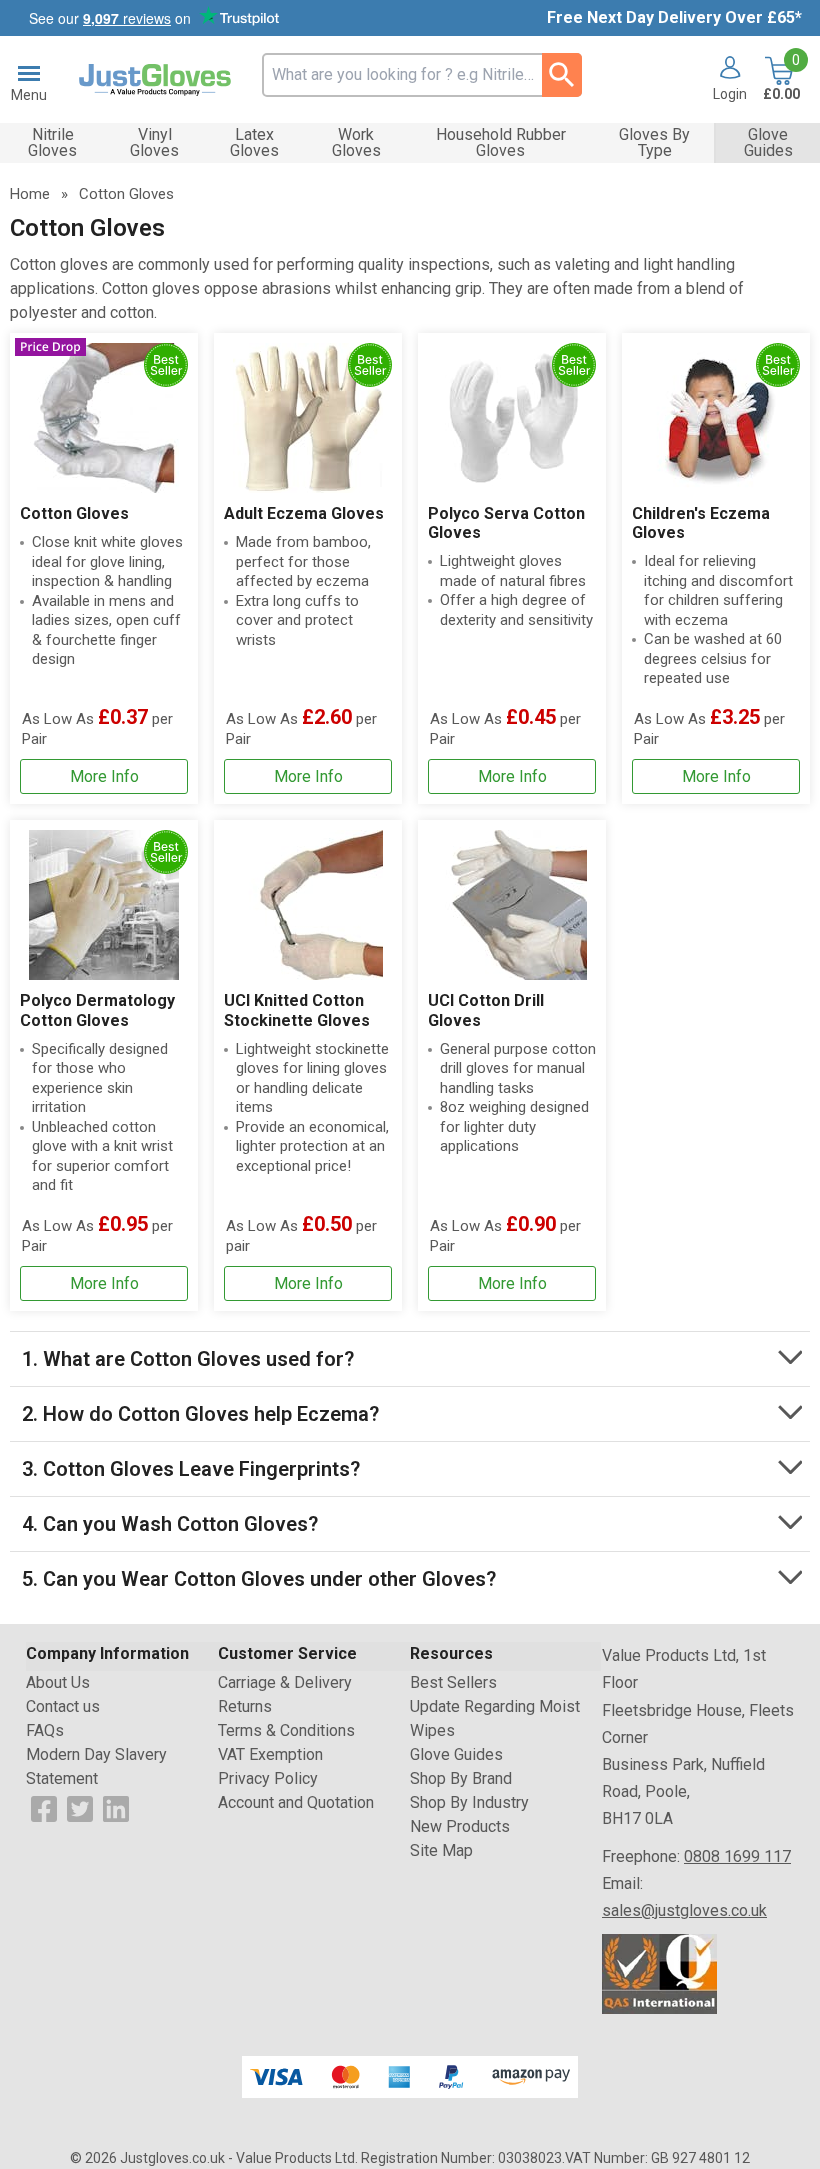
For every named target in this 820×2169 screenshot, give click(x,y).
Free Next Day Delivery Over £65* (674, 17)
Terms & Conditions (286, 1730)
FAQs (45, 1730)
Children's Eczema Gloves (701, 523)
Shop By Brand (461, 1778)
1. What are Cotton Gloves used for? (188, 1359)
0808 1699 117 (737, 1856)
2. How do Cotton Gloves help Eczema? (200, 1414)
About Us (58, 1682)
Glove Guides (456, 1754)
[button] (722, 80)
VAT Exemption (270, 1754)
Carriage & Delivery (285, 1682)
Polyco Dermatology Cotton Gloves (97, 1010)
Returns (245, 1706)
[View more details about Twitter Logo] (80, 1807)
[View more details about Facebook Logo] (44, 1807)
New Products (460, 1826)
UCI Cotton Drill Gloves (486, 1010)
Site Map (441, 1850)
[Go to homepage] (155, 80)
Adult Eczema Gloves (304, 513)
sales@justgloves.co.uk (684, 1910)
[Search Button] (562, 75)
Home (30, 194)
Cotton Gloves (74, 513)
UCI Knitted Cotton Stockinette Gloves (297, 1010)
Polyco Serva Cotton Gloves (506, 523)
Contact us (63, 1706)
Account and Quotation (296, 1802)
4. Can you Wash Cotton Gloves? (170, 1524)
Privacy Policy (268, 1778)
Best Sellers (453, 1682)
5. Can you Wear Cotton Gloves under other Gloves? (259, 1579)
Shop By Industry (469, 1802)
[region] (104, 418)
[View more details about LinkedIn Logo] (116, 1807)
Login (730, 94)
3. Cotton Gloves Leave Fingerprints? (191, 1469)
